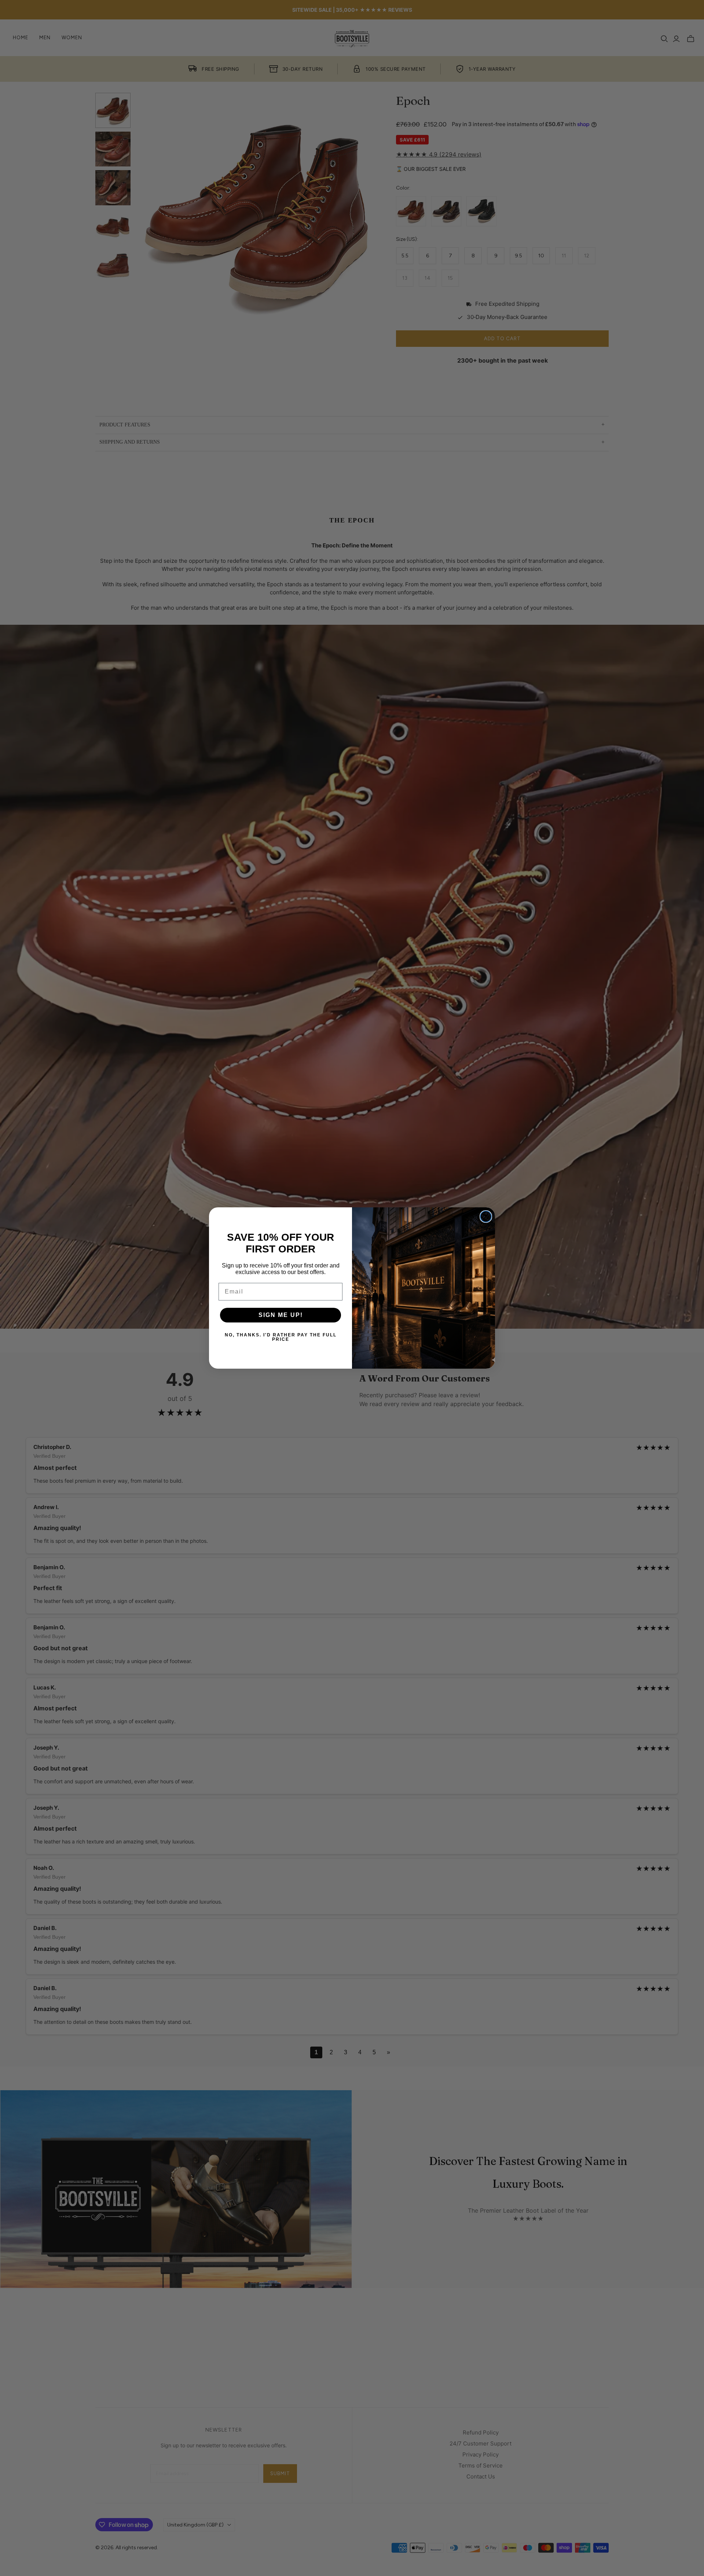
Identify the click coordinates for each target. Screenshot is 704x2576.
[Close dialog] (486, 1217)
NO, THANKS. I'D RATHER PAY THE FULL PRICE (281, 1337)
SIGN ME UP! (281, 1315)
